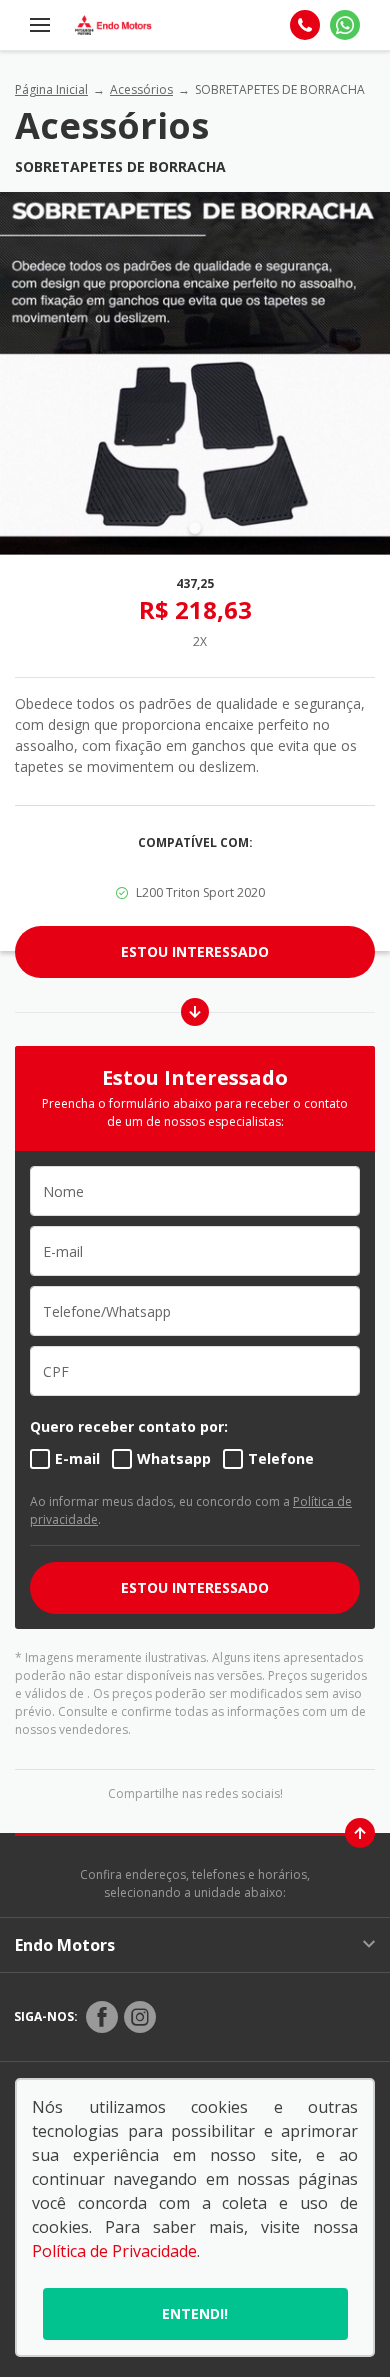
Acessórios (141, 89)
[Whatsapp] (345, 25)
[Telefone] (305, 25)
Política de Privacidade (114, 2251)
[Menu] (40, 25)
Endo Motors (65, 1945)
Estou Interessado (195, 951)
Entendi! (195, 2313)
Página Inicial (51, 89)
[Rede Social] (102, 2017)
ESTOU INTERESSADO (195, 1587)
